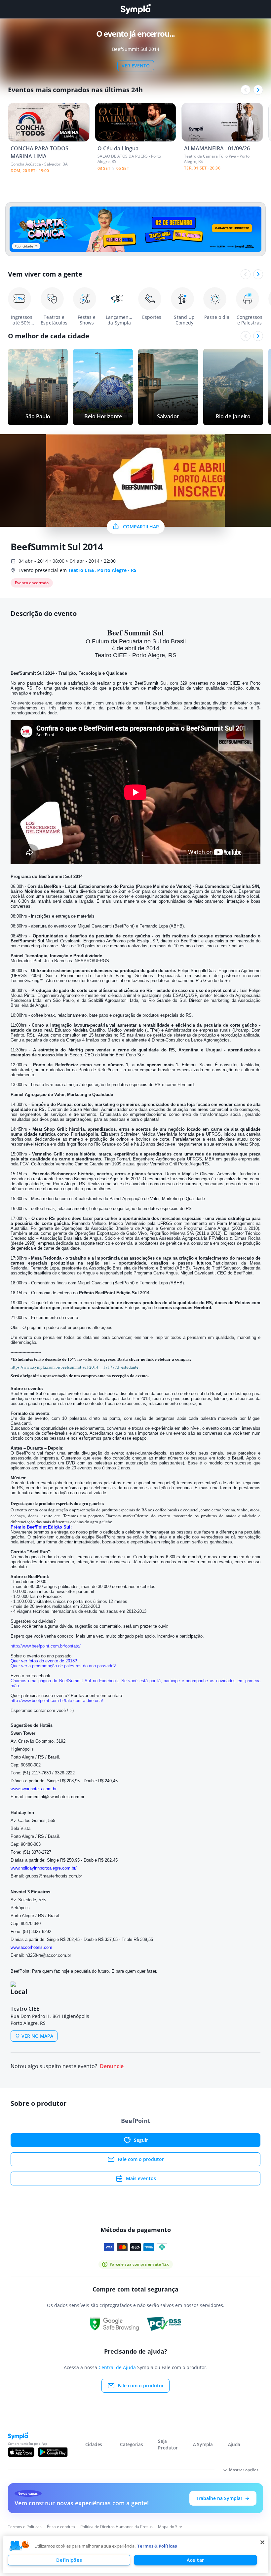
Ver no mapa (37, 2036)
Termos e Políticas (25, 2527)
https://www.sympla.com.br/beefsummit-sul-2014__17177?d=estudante (75, 1367)
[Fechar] (262, 2542)
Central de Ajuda (117, 2367)
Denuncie (112, 2066)
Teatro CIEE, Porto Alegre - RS (102, 570)
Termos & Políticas (157, 2546)
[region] (135, 2555)
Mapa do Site (170, 2527)
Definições (69, 2560)
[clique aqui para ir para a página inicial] (135, 9)
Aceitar (195, 2560)
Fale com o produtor (141, 2159)
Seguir (141, 2140)
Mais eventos (141, 2178)
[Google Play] (53, 2452)
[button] (19, 2546)
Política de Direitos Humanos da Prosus (116, 2527)
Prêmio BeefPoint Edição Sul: (41, 1527)
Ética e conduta (61, 2527)
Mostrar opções (244, 2470)
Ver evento (136, 66)
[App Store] (21, 2452)
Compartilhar (141, 527)
